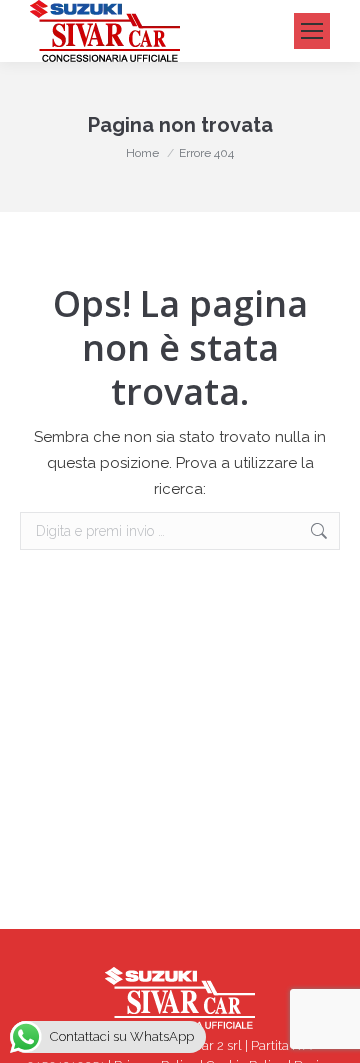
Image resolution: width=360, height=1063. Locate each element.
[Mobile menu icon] (312, 31)
